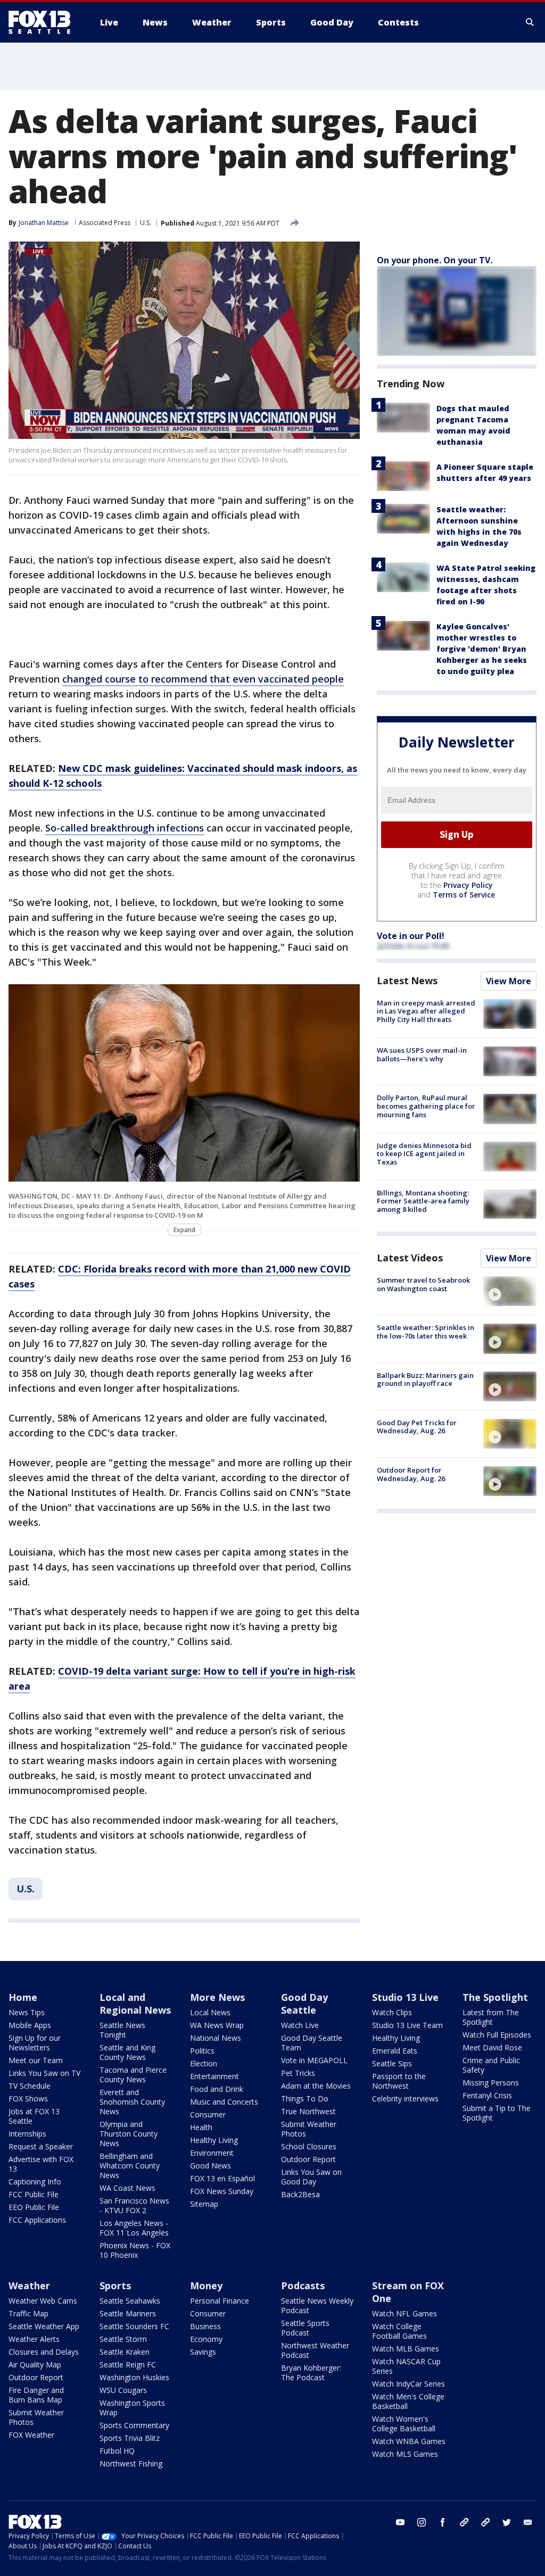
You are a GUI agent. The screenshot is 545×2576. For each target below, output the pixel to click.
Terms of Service (464, 895)
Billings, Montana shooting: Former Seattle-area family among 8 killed (423, 1201)
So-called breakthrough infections (125, 828)
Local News (210, 2012)
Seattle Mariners (128, 2313)
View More (509, 981)
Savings (203, 2352)
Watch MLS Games (405, 2454)
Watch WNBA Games (409, 2441)
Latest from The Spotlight (491, 2017)
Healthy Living (214, 2140)
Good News (210, 2166)
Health (201, 2127)
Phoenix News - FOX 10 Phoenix (135, 2250)
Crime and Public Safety (491, 2065)
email (528, 2522)
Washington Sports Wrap (132, 2408)
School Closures (309, 2146)
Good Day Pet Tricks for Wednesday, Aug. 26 (417, 1427)
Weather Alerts (34, 2339)
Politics (202, 2051)
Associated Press (105, 223)
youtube (400, 2522)
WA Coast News (127, 2188)
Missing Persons (491, 2083)
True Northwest (308, 2111)
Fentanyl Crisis (487, 2095)
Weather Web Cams (43, 2301)
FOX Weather (31, 2435)
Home (23, 1997)
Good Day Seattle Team (312, 2043)
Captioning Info (35, 2182)
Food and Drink (217, 2089)
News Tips (27, 2012)
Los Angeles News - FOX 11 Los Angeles (134, 2228)
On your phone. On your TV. (435, 260)
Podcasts (303, 2286)
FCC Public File (34, 2194)
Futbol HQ (117, 2451)
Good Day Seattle (304, 2004)
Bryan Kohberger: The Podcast (311, 2373)
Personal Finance (220, 2301)
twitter (507, 2522)
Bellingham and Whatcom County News (130, 2166)
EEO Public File (34, 2207)
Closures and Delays (44, 2352)
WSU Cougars (123, 2390)
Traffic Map (28, 2313)
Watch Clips (392, 2012)
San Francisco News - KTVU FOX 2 (134, 2205)
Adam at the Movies (316, 2086)
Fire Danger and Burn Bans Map (36, 2395)
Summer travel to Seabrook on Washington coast (423, 1284)
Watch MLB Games (406, 2349)
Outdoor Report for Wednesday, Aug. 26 (411, 1474)
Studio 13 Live (405, 1997)
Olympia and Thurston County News (129, 2134)
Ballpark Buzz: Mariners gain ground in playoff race (425, 1380)
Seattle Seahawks (130, 2301)
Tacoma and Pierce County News (133, 2075)
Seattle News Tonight (122, 2030)
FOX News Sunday (222, 2191)
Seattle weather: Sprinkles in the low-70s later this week (426, 1332)
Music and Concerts (224, 2102)
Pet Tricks (298, 2073)
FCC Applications (37, 2220)
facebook (443, 2522)
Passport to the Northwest (399, 2081)
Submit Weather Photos (309, 2129)
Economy (206, 2339)
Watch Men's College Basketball (408, 2401)
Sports (115, 2286)
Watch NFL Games (404, 2313)
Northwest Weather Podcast (315, 2350)
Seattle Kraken (125, 2352)
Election (204, 2063)
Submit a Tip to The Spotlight (497, 2113)
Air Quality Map (35, 2365)
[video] (510, 1291)
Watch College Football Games (399, 2331)
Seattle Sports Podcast (305, 2328)
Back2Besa (300, 2194)
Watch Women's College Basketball (404, 2424)
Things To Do (305, 2099)
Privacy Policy (468, 885)
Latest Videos (410, 1258)
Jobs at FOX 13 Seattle (34, 2116)
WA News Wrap (217, 2025)
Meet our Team (36, 2060)
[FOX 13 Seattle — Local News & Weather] (44, 22)
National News (216, 2038)
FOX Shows (28, 2099)
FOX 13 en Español (222, 2178)
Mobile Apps (30, 2025)
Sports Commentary (134, 2425)
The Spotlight (495, 1997)
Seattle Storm (123, 2339)
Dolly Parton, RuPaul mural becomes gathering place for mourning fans (426, 1106)
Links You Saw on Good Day (311, 2177)
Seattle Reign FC (128, 2365)
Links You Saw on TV (44, 2073)
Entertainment (214, 2076)
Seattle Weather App (44, 2326)
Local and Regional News (135, 2004)
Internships (27, 2134)
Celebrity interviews (405, 2099)
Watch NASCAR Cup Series (406, 2366)
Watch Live (300, 2025)
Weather (29, 2286)
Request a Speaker (41, 2146)
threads (485, 2522)
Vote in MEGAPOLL (314, 2060)
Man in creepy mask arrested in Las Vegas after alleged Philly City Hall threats (426, 1011)
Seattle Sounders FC (134, 2326)
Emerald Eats (395, 2051)
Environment (212, 2153)
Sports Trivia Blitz (130, 2438)
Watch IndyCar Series (408, 2384)
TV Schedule (30, 2086)
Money (206, 2286)
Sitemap (204, 2204)
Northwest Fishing (131, 2463)
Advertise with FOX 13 (41, 2164)
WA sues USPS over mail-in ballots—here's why (422, 1054)
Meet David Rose (492, 2047)
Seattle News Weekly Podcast (317, 2305)
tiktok (464, 2522)
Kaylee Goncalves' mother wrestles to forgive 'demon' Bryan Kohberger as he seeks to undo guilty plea (482, 649)
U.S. (146, 223)
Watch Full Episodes (497, 2035)
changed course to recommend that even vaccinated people (203, 679)
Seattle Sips (392, 2063)
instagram (422, 2522)
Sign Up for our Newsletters (35, 2043)
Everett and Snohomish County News (132, 2102)
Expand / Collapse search (530, 22)
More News (217, 1997)
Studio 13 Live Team (407, 2025)
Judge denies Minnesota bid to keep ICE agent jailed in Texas (424, 1154)
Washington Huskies (134, 2377)
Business (205, 2326)
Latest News (407, 980)
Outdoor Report (308, 2159)
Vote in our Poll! (411, 936)
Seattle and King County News (127, 2052)
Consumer (208, 2114)
